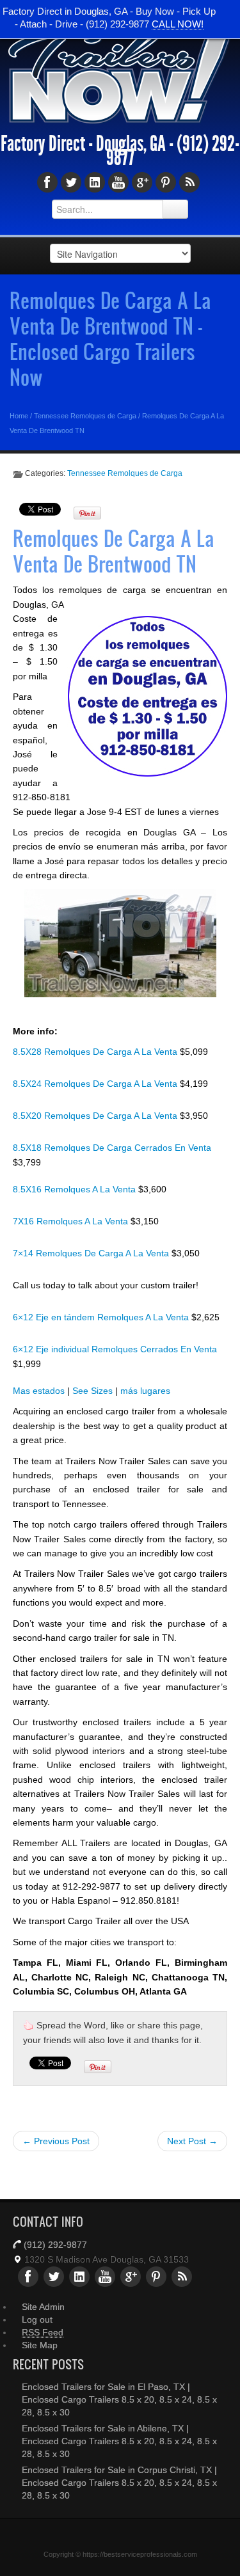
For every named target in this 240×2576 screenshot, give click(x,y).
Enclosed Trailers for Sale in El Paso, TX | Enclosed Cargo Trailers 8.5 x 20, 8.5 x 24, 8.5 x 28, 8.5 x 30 (119, 2399)
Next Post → (192, 2141)
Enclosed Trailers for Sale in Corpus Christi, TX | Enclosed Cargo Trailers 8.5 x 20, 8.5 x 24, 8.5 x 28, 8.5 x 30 (119, 2483)
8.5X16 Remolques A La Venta (76, 1189)
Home (19, 416)
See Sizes (92, 1391)
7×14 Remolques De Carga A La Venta (92, 1253)
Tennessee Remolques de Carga (85, 416)
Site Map (40, 2345)
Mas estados (39, 1391)
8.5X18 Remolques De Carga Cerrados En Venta (112, 1148)
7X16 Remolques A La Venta (72, 1221)
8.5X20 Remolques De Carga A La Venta (96, 1116)
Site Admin (43, 2307)
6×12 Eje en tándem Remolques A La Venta (102, 1317)
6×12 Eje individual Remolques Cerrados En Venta (115, 1349)
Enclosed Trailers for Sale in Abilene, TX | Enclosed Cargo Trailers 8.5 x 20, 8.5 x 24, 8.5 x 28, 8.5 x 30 (119, 2441)
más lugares (145, 1391)
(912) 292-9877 (55, 2245)
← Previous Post (56, 2141)
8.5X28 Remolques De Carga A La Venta (96, 1052)
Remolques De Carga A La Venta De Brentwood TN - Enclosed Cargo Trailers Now (110, 338)
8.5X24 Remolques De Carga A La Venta (96, 1084)
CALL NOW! (178, 24)
